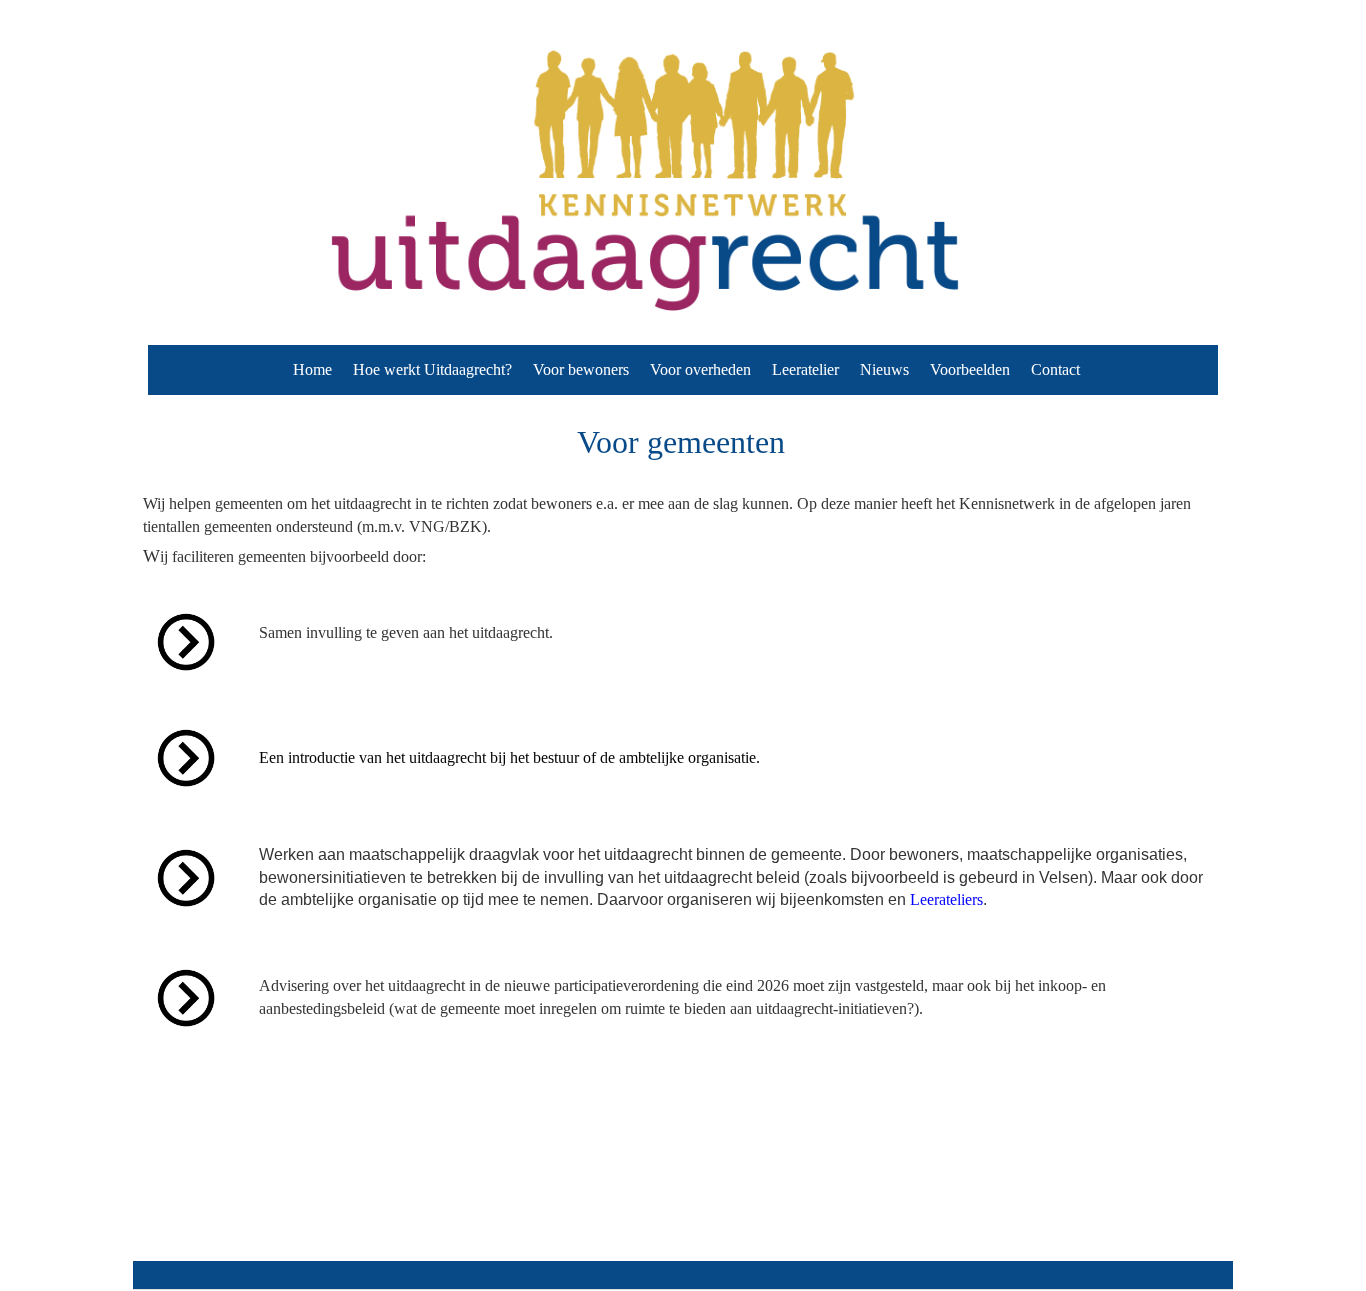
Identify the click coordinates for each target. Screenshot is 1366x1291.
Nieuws (884, 369)
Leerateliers (946, 899)
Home (312, 369)
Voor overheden (700, 369)
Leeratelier (805, 369)
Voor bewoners (581, 369)
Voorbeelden (970, 369)
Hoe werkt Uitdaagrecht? (432, 369)
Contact (1055, 369)
